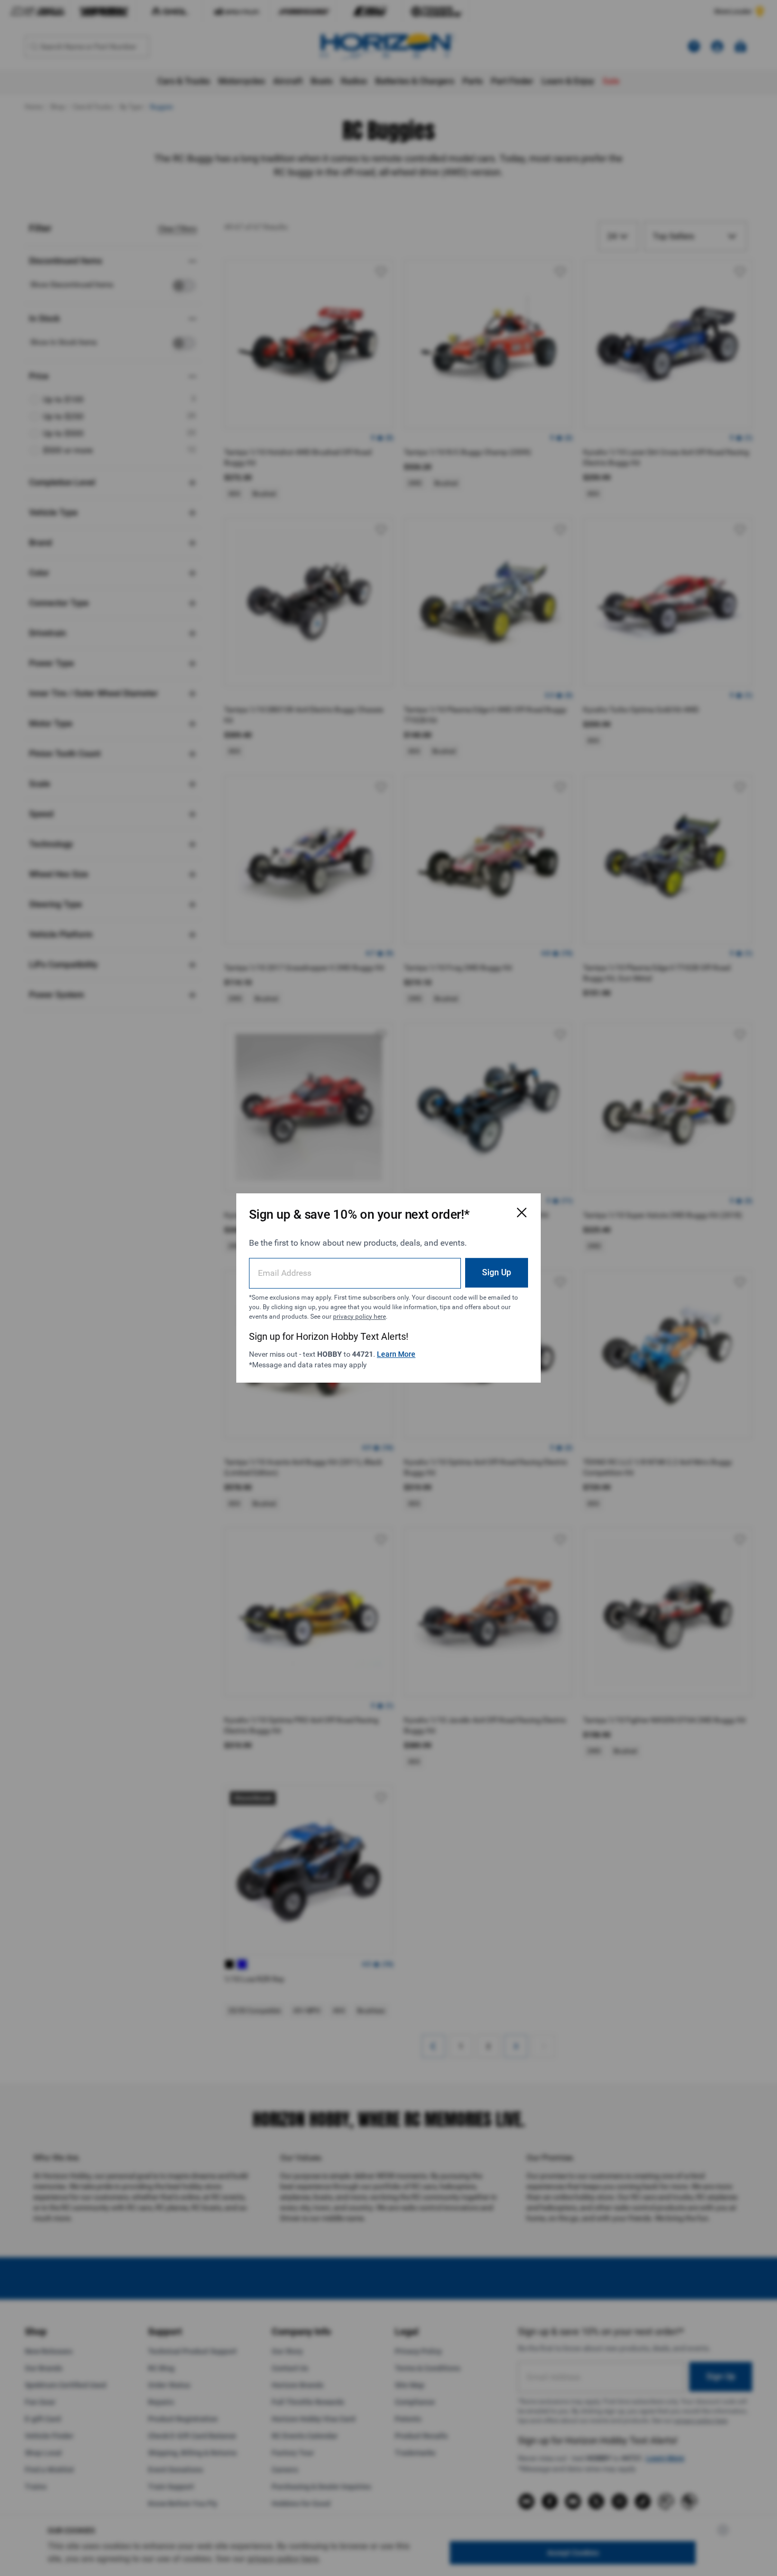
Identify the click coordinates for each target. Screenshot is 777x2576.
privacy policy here (359, 1317)
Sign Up (497, 1272)
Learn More (396, 1354)
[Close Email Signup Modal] (522, 1212)
